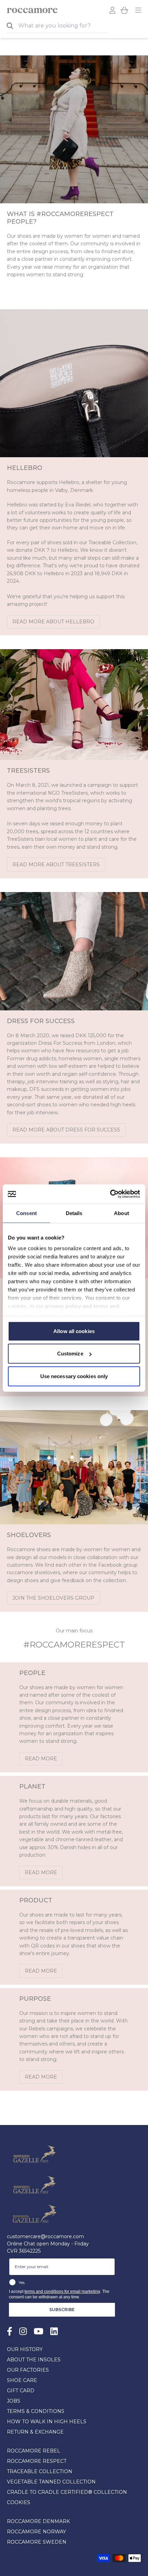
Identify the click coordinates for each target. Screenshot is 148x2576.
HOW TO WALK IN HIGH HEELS (47, 2422)
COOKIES (19, 2502)
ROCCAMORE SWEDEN (37, 2542)
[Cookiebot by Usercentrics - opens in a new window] (110, 1194)
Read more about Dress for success (66, 1130)
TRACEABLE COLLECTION (40, 2471)
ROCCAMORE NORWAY (36, 2532)
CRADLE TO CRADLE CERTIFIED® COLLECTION (67, 2492)
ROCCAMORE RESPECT (37, 2461)
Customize (70, 1354)
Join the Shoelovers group (53, 1598)
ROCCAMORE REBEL (34, 2451)
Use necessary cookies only (74, 1376)
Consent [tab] (27, 1213)
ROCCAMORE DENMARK (38, 2521)
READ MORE (41, 1971)
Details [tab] (74, 1213)
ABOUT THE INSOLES (34, 2360)
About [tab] (121, 1213)
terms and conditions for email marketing (62, 2291)
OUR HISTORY (25, 2349)
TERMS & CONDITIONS (36, 2411)
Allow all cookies (74, 1331)
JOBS (14, 2401)
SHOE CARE (22, 2380)
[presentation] (63, 26)
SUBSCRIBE (62, 2310)
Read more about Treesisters (56, 865)
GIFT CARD (21, 2391)
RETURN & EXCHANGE (35, 2432)
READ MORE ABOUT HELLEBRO (53, 622)
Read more (41, 1759)
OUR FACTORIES (28, 2370)
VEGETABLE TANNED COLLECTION (51, 2482)
